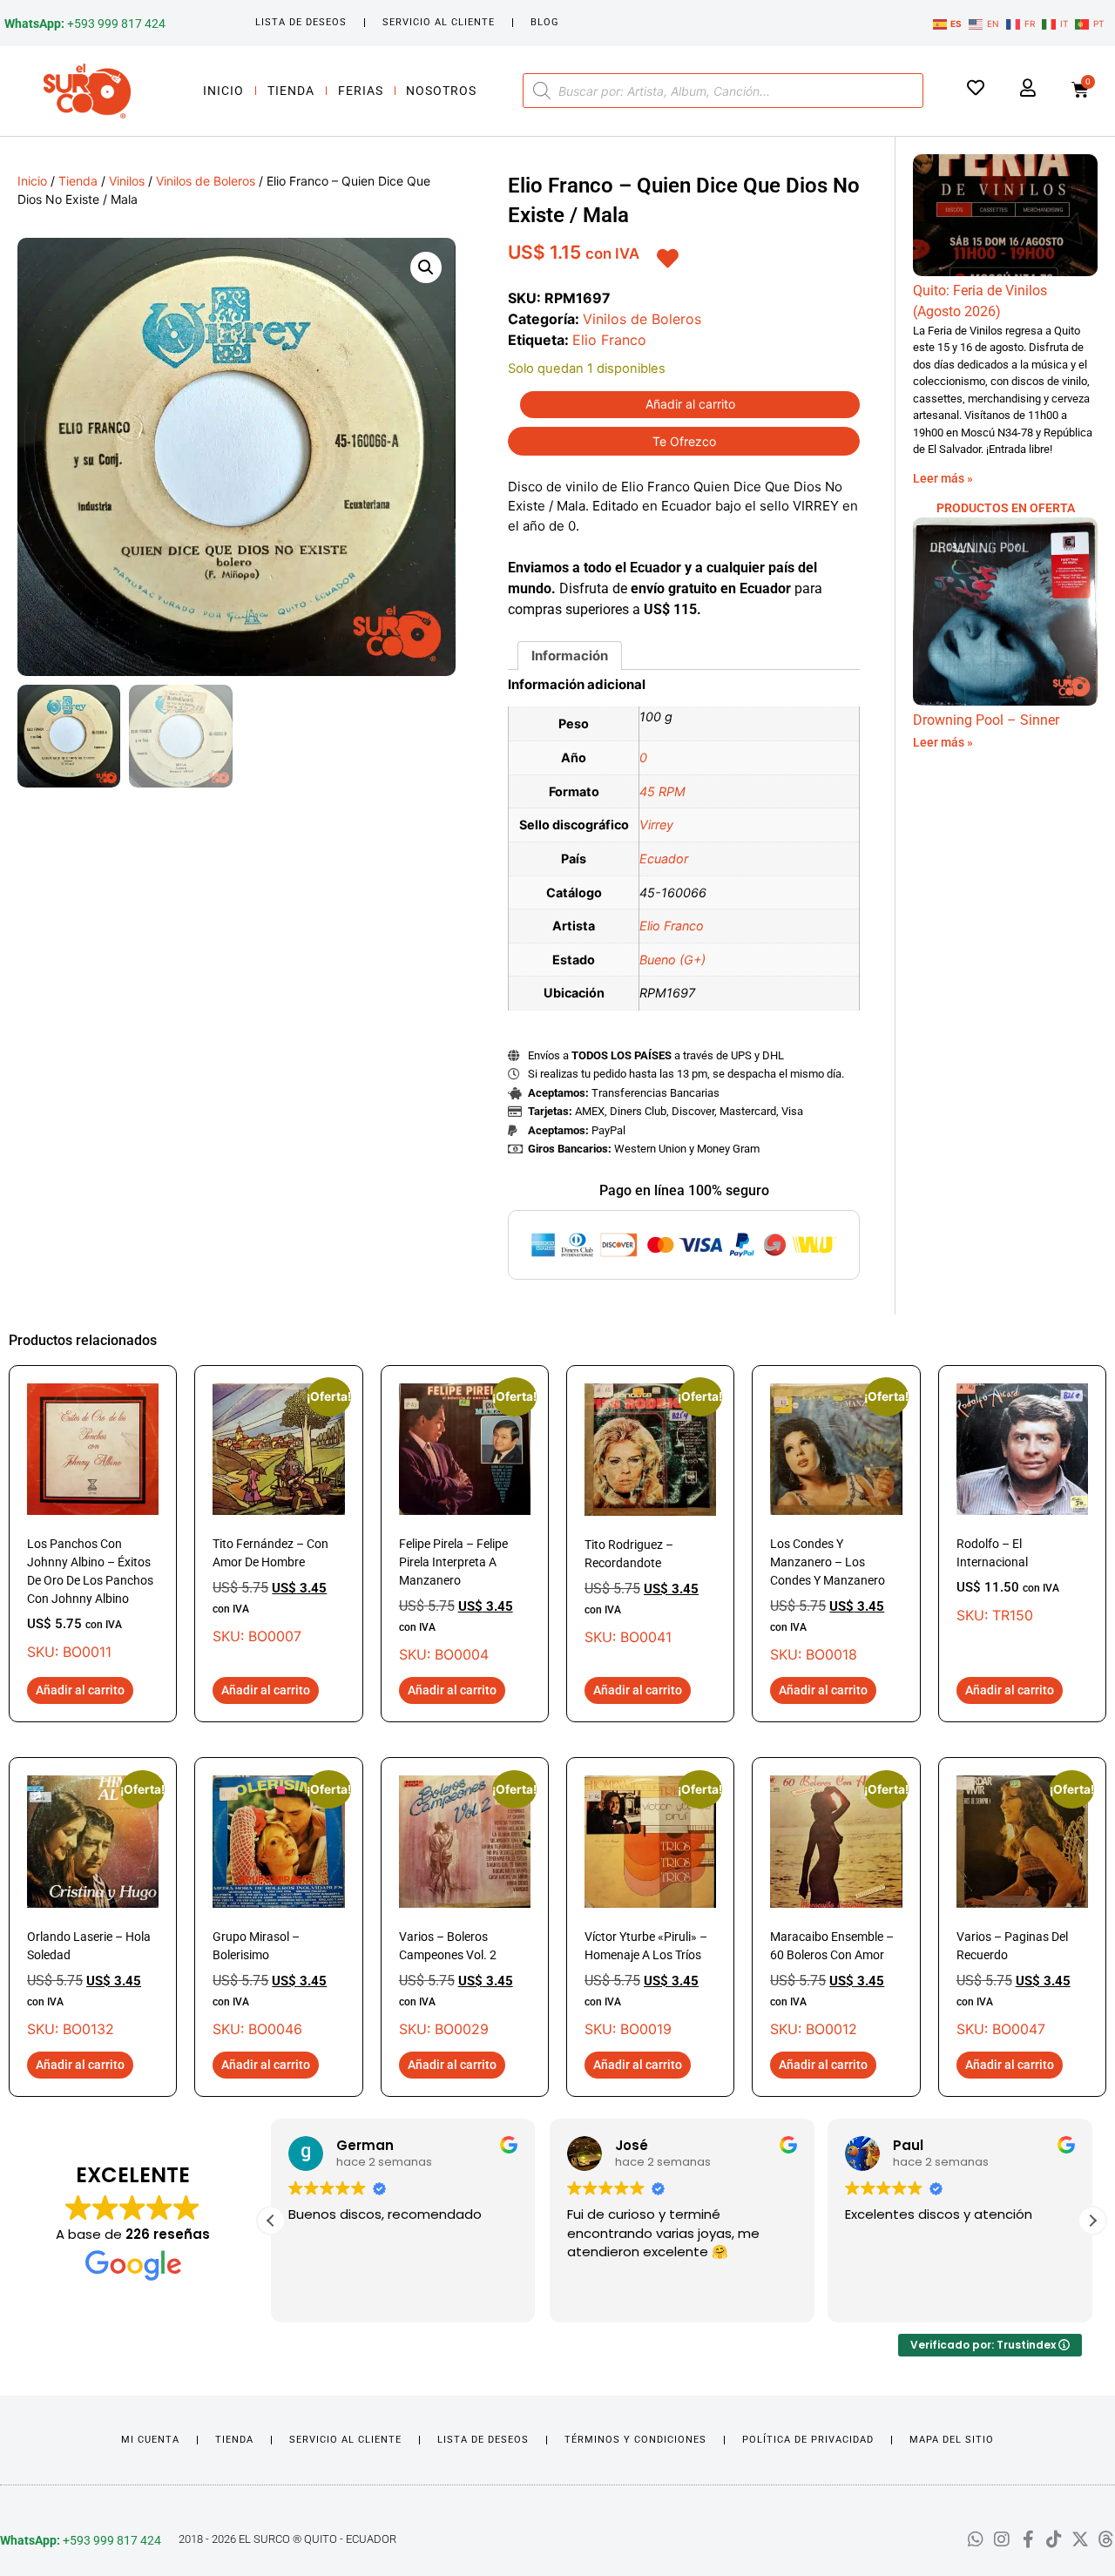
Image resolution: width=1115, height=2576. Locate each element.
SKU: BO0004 (465, 1523)
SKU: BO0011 (90, 1599)
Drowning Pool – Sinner (986, 720)
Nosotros (441, 91)
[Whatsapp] (976, 2539)
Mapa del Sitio (952, 2440)
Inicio (223, 91)
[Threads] (1106, 2539)
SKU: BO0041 (650, 1514)
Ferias (361, 91)
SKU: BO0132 (93, 1906)
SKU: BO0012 (836, 1906)
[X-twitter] (1080, 2539)
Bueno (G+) (672, 960)
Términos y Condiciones (635, 2440)
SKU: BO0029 (465, 1906)
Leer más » (943, 478)
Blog (545, 22)
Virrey (656, 825)
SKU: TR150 (1008, 1580)
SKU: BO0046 (278, 1906)
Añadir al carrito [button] (80, 1690)
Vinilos (127, 181)
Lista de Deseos (301, 22)
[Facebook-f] (1028, 2539)
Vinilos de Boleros (206, 181)
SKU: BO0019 (650, 1906)
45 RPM (662, 791)
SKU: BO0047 (1022, 1906)
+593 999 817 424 (85, 24)
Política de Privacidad (808, 2440)
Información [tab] (570, 656)
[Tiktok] (1054, 2539)
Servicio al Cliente (439, 22)
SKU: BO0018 (836, 1523)
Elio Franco (609, 340)
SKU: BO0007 (278, 1514)
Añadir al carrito (690, 404)
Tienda (291, 91)
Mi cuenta (150, 2440)
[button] (426, 267)
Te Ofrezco (684, 441)
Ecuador (664, 859)
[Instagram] (1002, 2539)
